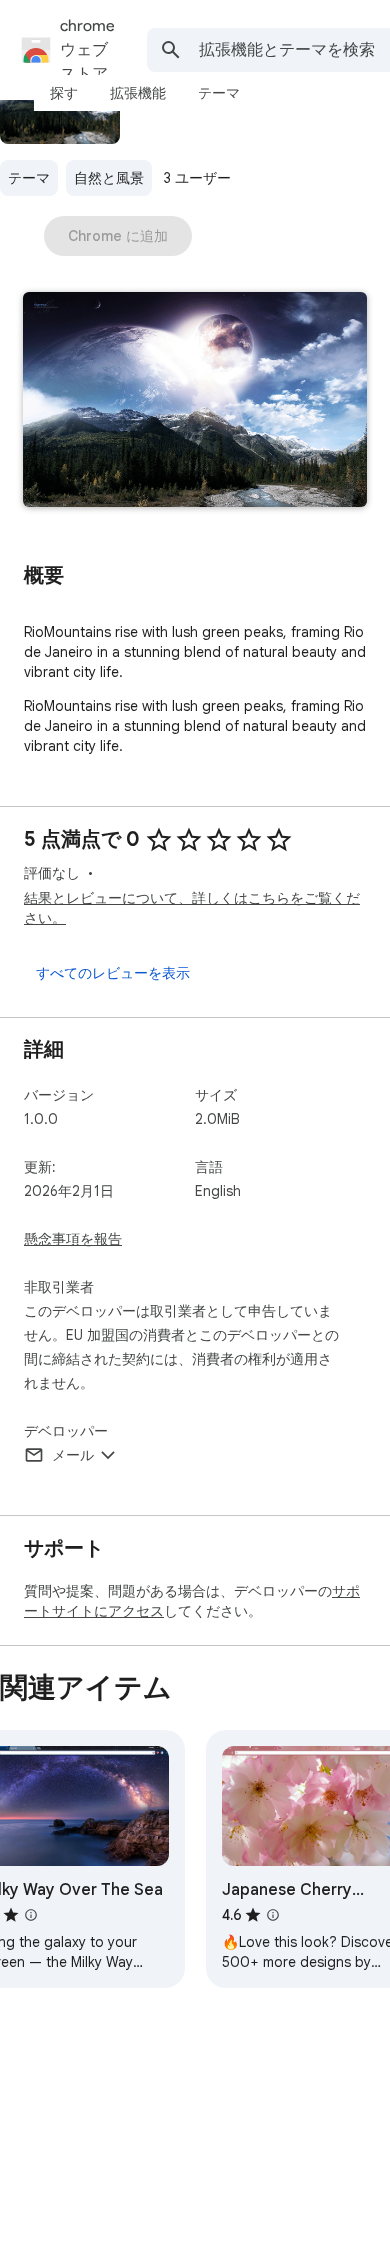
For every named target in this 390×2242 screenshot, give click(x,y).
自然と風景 (109, 178)
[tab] (64, 93)
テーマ (29, 178)
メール (73, 1455)
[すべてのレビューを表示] (113, 973)
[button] (195, 401)
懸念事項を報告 (73, 1239)
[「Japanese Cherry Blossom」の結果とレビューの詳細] (273, 1915)
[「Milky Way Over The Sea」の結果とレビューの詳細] (31, 1915)
